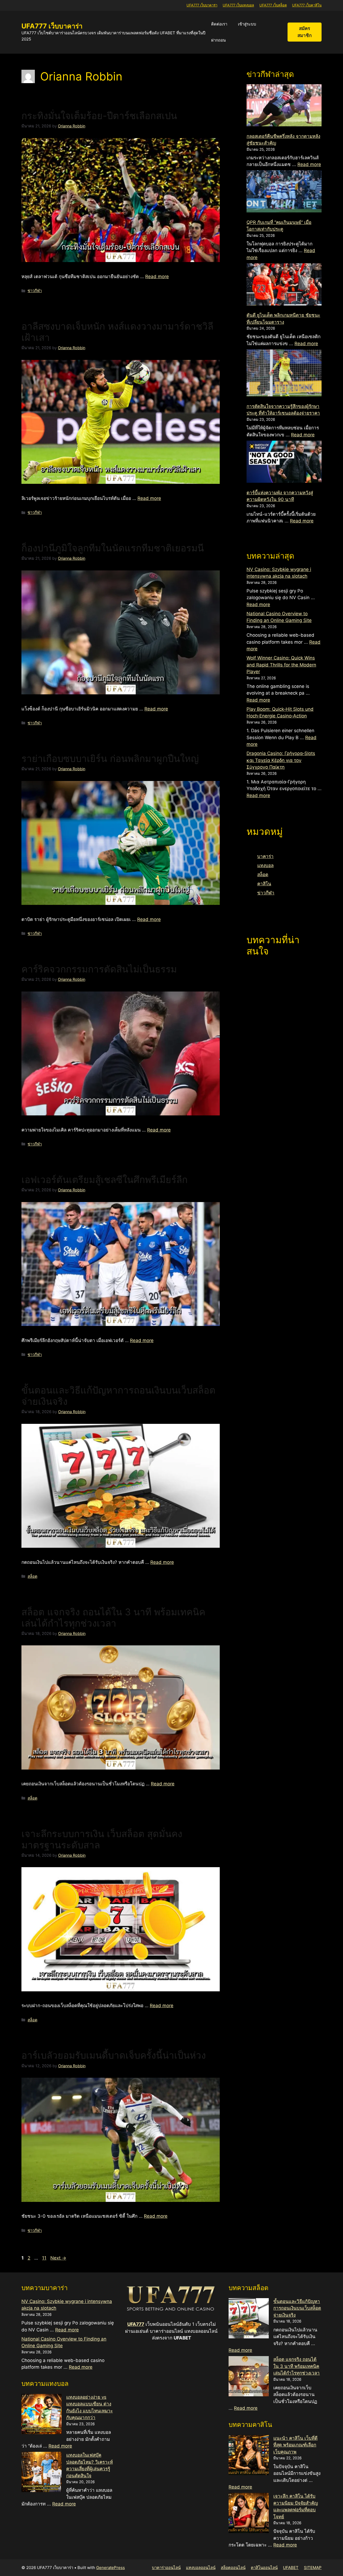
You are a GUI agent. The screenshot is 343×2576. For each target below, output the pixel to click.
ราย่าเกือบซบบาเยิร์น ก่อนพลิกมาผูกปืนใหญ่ (110, 758)
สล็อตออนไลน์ (233, 2568)
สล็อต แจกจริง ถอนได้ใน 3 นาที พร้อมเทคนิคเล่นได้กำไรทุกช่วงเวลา (113, 1617)
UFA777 (136, 2324)
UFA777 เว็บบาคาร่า (202, 5)
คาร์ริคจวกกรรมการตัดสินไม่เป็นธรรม (99, 969)
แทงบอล (265, 865)
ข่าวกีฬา (35, 291)
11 (45, 2258)
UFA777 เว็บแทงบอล (238, 5)
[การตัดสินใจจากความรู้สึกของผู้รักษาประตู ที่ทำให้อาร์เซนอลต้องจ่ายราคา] (284, 374)
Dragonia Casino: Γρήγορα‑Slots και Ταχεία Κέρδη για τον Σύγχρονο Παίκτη (281, 760)
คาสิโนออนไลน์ (264, 2568)
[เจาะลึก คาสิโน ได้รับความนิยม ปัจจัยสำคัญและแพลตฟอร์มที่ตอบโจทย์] (249, 2514)
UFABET (291, 2568)
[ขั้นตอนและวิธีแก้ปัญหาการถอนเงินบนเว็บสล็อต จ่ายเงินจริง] (249, 2319)
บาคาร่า (265, 856)
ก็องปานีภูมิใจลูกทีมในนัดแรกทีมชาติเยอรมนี (113, 548)
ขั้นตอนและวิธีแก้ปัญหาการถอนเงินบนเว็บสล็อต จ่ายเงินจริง (297, 2308)
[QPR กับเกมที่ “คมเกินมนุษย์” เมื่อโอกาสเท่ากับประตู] (284, 192)
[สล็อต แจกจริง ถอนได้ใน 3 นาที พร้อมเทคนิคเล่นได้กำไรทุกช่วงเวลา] (249, 2377)
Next (58, 2258)
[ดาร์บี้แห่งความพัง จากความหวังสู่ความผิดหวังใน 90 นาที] (284, 463)
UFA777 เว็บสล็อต (273, 5)
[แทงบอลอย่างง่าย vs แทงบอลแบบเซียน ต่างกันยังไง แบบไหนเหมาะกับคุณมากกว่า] (42, 2415)
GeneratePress (111, 2568)
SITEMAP (313, 2568)
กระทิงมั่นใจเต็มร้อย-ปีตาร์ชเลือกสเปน (99, 116)
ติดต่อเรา (219, 24)
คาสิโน (264, 884)
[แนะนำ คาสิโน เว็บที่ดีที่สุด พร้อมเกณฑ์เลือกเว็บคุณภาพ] (249, 2456)
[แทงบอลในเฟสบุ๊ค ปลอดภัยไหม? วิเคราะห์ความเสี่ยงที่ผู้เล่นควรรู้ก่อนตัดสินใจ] (42, 2473)
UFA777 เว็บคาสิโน (307, 5)
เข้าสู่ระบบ (247, 24)
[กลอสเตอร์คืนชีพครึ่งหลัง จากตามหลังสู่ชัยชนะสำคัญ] (284, 106)
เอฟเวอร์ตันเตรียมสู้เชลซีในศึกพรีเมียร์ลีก (105, 1180)
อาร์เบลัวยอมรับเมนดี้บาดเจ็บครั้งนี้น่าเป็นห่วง (114, 2055)
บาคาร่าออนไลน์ (166, 2568)
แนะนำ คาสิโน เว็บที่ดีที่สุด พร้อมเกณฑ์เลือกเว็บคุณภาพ (295, 2445)
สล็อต (32, 1576)
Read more (157, 277)
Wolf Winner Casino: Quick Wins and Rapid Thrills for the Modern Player (281, 665)
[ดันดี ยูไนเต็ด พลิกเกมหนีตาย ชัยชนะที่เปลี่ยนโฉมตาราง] (284, 285)
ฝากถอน (218, 40)
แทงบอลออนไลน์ (201, 2568)
